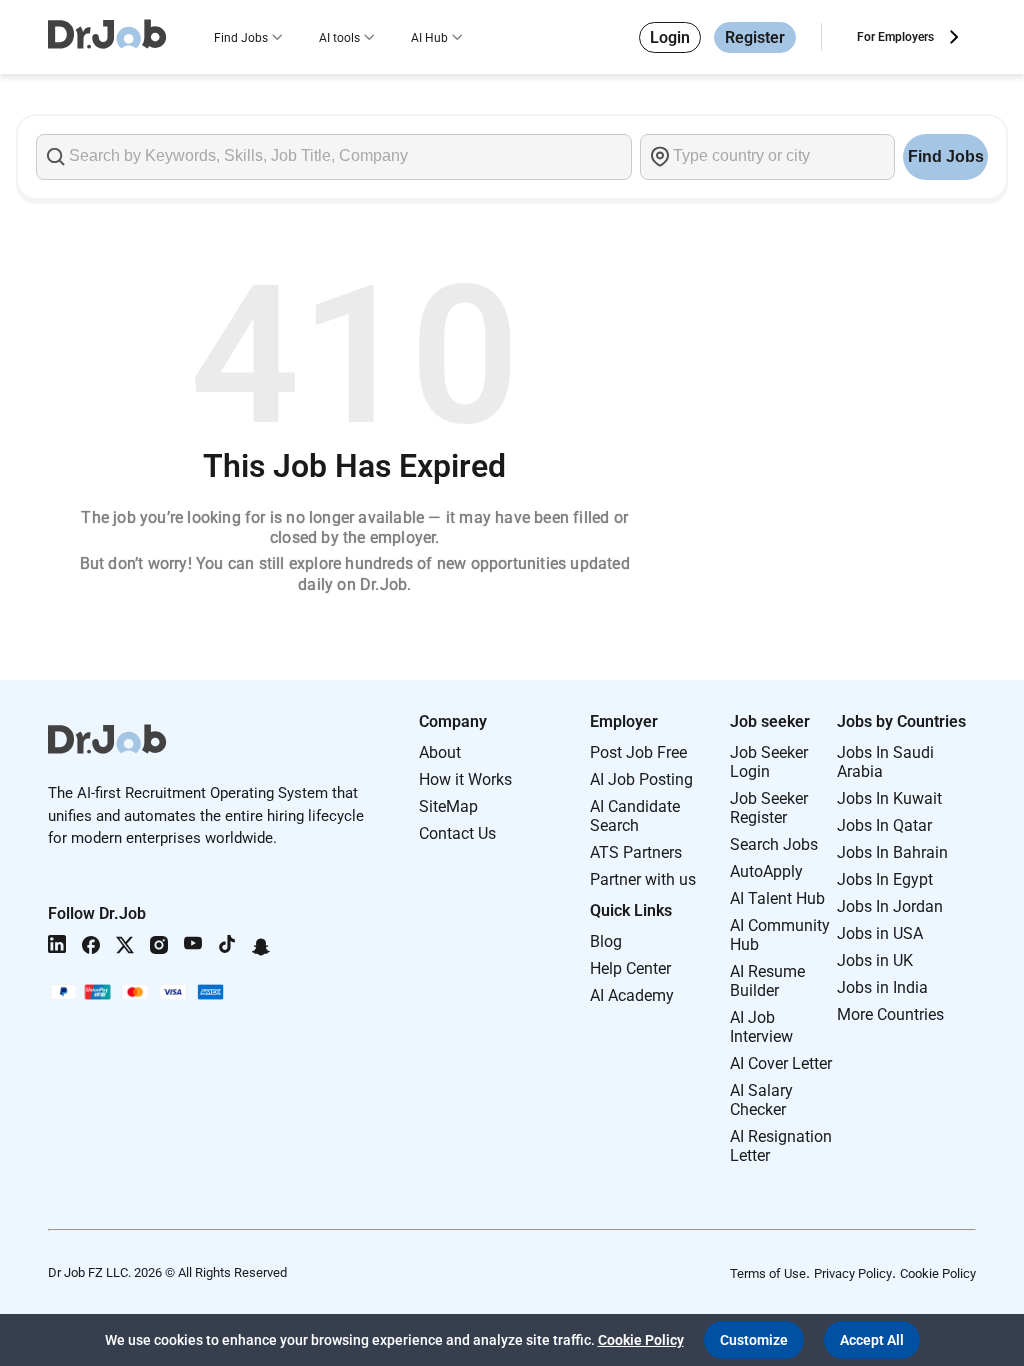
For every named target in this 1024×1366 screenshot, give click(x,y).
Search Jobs (774, 844)
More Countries (890, 1014)
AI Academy (632, 995)
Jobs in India (882, 987)
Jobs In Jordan (890, 906)
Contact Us (457, 833)
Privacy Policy (853, 1273)
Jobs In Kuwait (889, 798)
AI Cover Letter (781, 1063)
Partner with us (643, 879)
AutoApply (766, 871)
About (440, 752)
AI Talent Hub (777, 898)
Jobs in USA (880, 933)
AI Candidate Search (635, 816)
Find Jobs (241, 38)
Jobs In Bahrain (892, 852)
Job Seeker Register (769, 808)
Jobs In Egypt (885, 879)
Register (755, 37)
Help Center (630, 968)
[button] (754, 1340)
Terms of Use (768, 1273)
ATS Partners (636, 852)
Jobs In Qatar (884, 825)
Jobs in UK (875, 960)
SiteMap (448, 806)
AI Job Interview (761, 1027)
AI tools (339, 38)
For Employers (895, 37)
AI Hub (429, 38)
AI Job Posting (641, 779)
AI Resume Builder (767, 981)
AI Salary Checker (761, 1100)
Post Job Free (638, 752)
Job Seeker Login (769, 762)
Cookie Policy (938, 1273)
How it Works (465, 779)
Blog (606, 941)
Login (670, 37)
